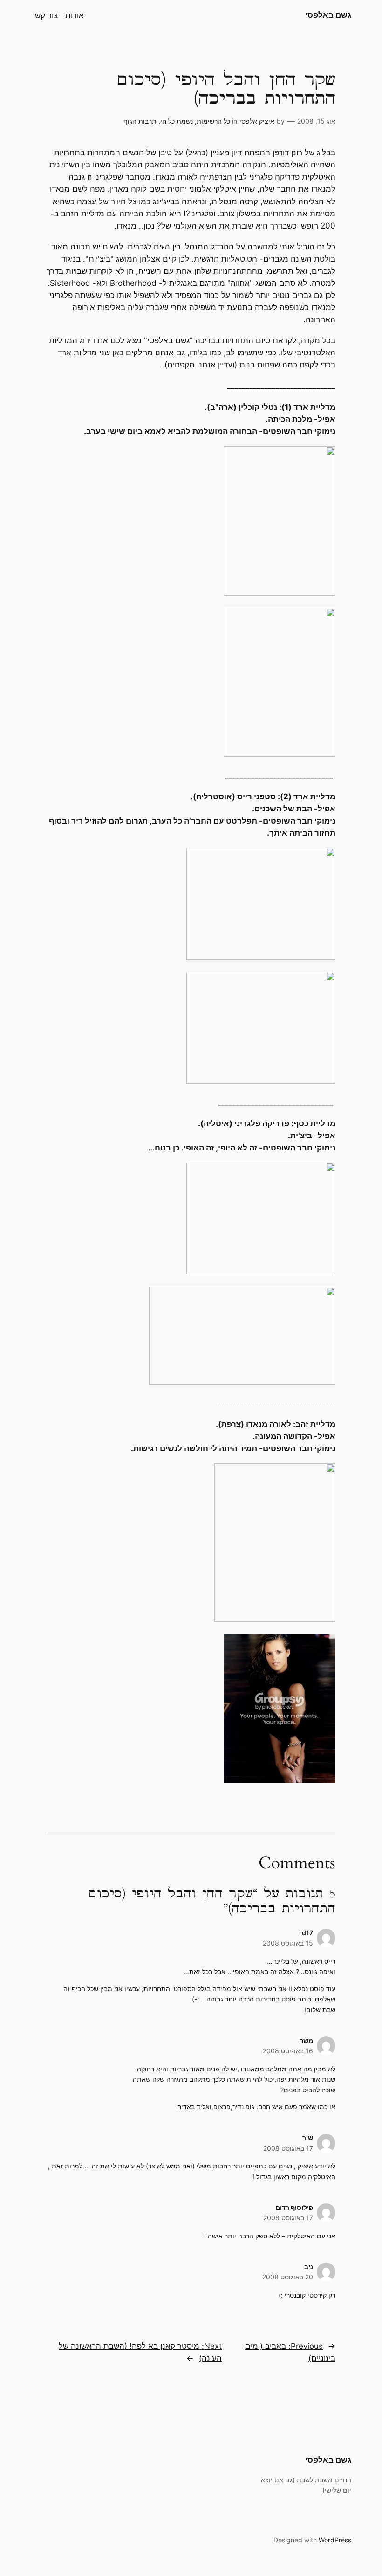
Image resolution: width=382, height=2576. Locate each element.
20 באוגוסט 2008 (288, 2277)
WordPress (335, 2540)
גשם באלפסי (328, 15)
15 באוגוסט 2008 (288, 1943)
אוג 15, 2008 (316, 121)
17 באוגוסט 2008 (288, 2148)
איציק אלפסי (257, 121)
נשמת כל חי (177, 121)
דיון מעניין (226, 152)
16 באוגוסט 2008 (288, 2051)
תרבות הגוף (140, 121)
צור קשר (44, 15)
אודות (75, 15)
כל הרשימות (213, 121)
